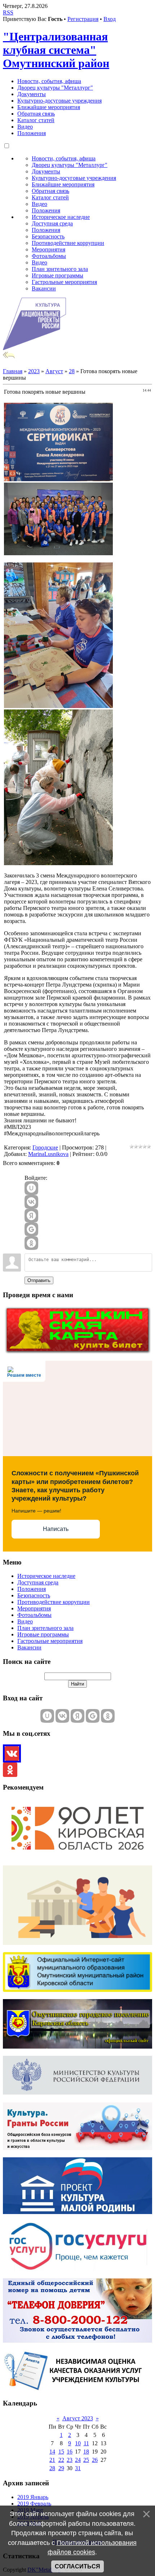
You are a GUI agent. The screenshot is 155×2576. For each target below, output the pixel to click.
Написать (56, 1529)
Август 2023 (78, 2418)
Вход (110, 19)
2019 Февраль (34, 2504)
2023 (34, 371)
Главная (13, 371)
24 (78, 2460)
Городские (45, 1147)
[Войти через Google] (31, 1229)
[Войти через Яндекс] (31, 1216)
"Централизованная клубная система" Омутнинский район (56, 50)
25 (86, 2460)
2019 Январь (33, 2497)
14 (52, 2452)
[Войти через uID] (31, 1188)
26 (95, 2460)
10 (78, 2443)
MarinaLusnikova (48, 1154)
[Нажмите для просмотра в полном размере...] (58, 479)
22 (61, 2460)
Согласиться (77, 2566)
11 (86, 2443)
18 (86, 2452)
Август (54, 371)
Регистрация (83, 19)
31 (78, 2468)
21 (52, 2460)
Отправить (39, 1280)
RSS (8, 12)
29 (61, 2468)
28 (72, 371)
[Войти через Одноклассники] (31, 1243)
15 (61, 2452)
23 (70, 2460)
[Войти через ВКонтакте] (31, 1202)
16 (70, 2452)
